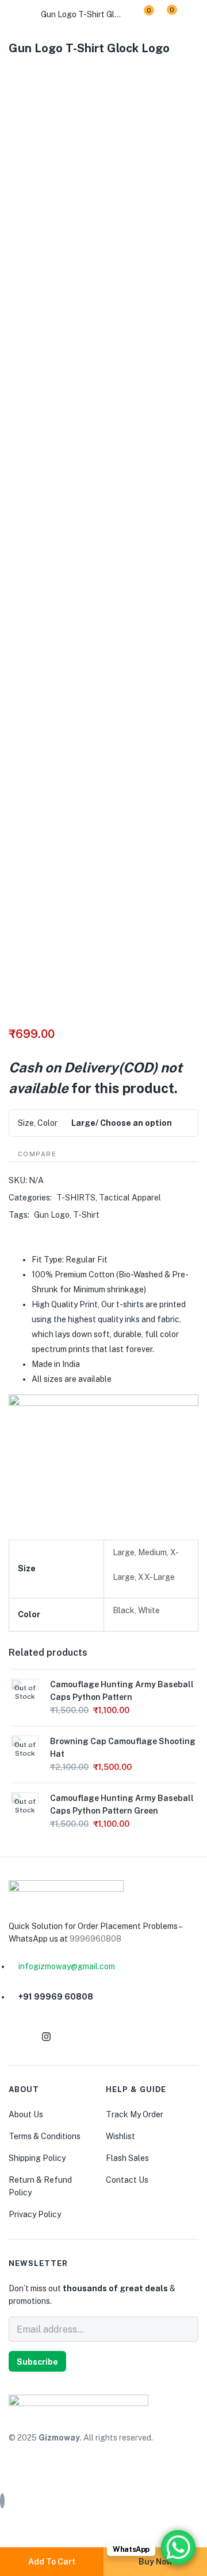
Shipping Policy (37, 2158)
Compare (37, 1154)
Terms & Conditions (45, 2136)
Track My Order (135, 2114)
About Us (26, 2114)
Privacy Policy (35, 2214)
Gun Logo (52, 1215)
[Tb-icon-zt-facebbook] (18, 2037)
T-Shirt (86, 1215)
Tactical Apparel (130, 1198)
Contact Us (127, 2180)
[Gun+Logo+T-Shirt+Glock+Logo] (34, 73)
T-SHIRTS (76, 1198)
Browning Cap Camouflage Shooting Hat (123, 1748)
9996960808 (95, 1939)
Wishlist (120, 2136)
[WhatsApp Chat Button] (178, 2547)
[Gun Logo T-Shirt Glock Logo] (12, 73)
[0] (140, 14)
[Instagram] (46, 2037)
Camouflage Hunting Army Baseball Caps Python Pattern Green (122, 1804)
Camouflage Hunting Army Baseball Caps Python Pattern (122, 1691)
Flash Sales (127, 2158)
